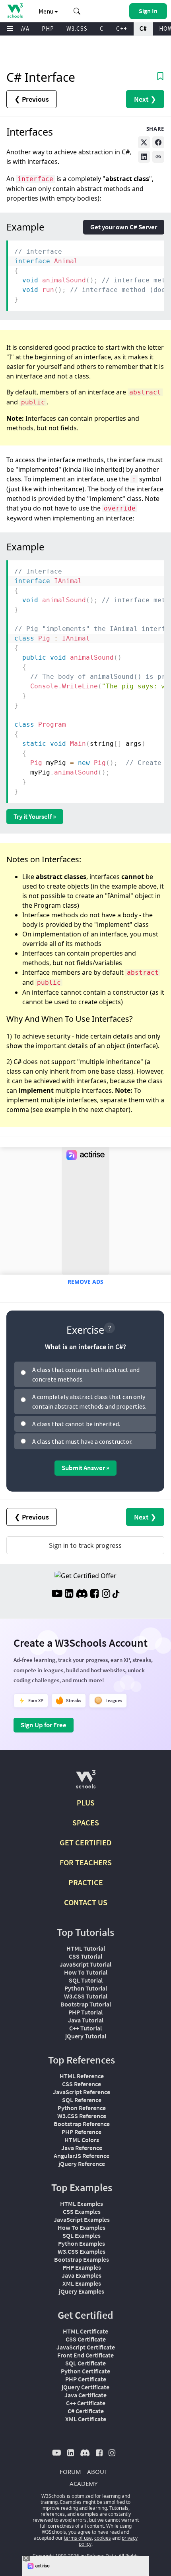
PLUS (86, 1802)
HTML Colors (82, 2140)
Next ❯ (145, 99)
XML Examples (82, 2283)
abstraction (96, 152)
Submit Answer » (85, 1468)
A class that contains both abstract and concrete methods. (86, 1374)
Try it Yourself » (35, 816)
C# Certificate (86, 2411)
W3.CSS (77, 29)
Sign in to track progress (85, 1545)
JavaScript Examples (82, 2219)
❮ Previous (32, 99)
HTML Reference (82, 2076)
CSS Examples (82, 2211)
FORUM (70, 2472)
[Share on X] (144, 142)
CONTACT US (86, 1902)
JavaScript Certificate (86, 2347)
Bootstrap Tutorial (86, 2004)
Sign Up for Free (44, 1725)
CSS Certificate (86, 2339)
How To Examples (82, 2227)
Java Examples (82, 2275)
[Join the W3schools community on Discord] (82, 1594)
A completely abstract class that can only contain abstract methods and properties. (89, 1401)
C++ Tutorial (85, 2028)
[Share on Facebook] (158, 142)
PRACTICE (86, 1882)
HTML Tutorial (86, 1948)
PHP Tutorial (85, 2012)
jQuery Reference (82, 2164)
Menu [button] (47, 11)
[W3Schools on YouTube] (57, 1594)
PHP (48, 29)
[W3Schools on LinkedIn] (69, 1594)
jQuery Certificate (85, 2387)
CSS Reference (82, 2084)
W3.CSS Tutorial (86, 1996)
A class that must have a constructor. (82, 1441)
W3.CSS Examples (82, 2251)
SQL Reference (82, 2100)
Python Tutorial (86, 1988)
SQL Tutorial (86, 1980)
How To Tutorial (86, 1972)
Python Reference (82, 2108)
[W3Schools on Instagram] (106, 1594)
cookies (103, 2538)
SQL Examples (82, 2235)
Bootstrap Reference (82, 2124)
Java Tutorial (86, 2020)
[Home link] (15, 11)
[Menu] (10, 29)
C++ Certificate (86, 2403)
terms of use (78, 2538)
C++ (122, 29)
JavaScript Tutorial (85, 1964)
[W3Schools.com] (86, 1783)
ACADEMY (84, 2483)
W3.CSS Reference (82, 2116)
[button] (77, 11)
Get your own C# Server (124, 227)
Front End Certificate (85, 2355)
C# (143, 29)
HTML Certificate (85, 2331)
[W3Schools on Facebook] (94, 1594)
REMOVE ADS (85, 1282)
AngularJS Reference (82, 2156)
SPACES (86, 1822)
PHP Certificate (86, 2379)
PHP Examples (82, 2267)
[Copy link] (158, 157)
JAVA (22, 29)
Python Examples (82, 2243)
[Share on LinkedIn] (144, 157)
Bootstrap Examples (82, 2259)
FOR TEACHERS (86, 1862)
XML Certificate (86, 2419)
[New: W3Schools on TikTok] (116, 1594)
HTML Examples (82, 2203)
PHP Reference (82, 2132)
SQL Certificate (85, 2363)
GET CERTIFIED (86, 1842)
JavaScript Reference (82, 2092)
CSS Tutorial (85, 1956)
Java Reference (82, 2148)
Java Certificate (85, 2395)
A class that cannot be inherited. (76, 1424)
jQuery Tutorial (86, 2036)
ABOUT (97, 2472)
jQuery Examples (82, 2291)
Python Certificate (85, 2371)
